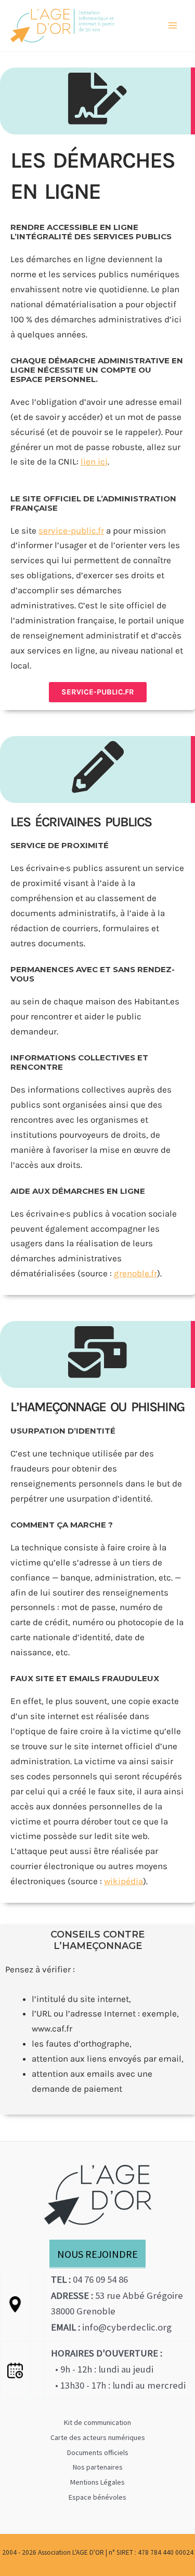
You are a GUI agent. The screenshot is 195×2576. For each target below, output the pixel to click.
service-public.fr (71, 530)
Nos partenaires (98, 2467)
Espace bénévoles (97, 2497)
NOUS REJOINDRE (97, 2254)
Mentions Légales (97, 2482)
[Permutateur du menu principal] (173, 26)
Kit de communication (97, 2422)
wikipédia (123, 1881)
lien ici (94, 461)
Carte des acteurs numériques (98, 2437)
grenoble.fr (135, 1273)
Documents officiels (98, 2452)
